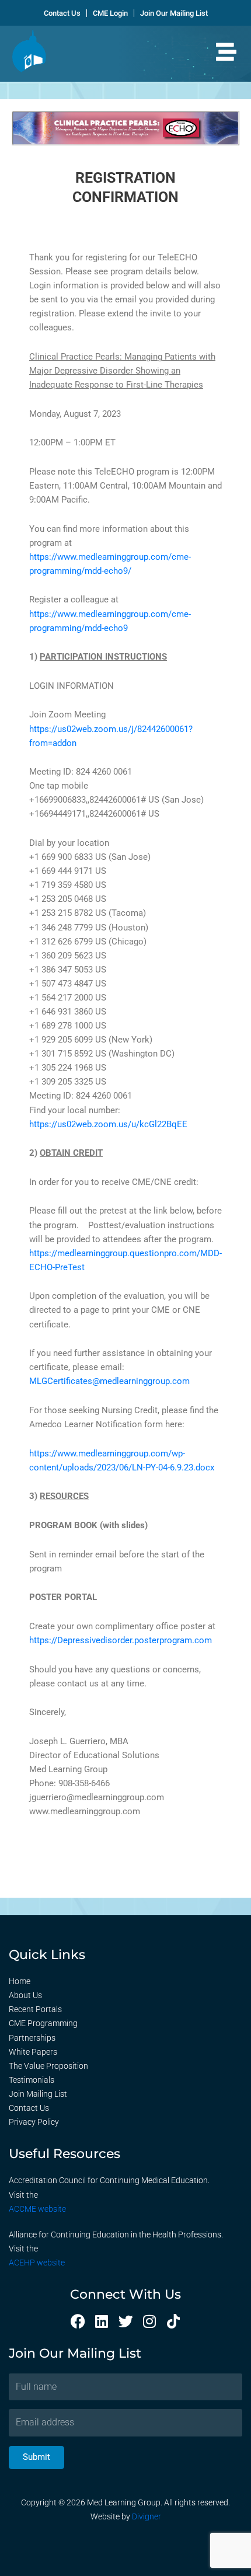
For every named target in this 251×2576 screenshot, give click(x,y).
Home (20, 1981)
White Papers (33, 2052)
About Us (25, 1995)
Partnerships (32, 2038)
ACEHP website (37, 2263)
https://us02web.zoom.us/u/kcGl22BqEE (108, 1124)
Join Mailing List (38, 2094)
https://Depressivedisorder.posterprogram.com (121, 1640)
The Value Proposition (48, 2066)
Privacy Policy (34, 2122)
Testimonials (32, 2080)
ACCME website (37, 2209)
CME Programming (43, 2023)
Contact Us (29, 2108)
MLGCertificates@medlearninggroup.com (109, 1381)
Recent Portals (35, 2009)
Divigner (147, 2516)
